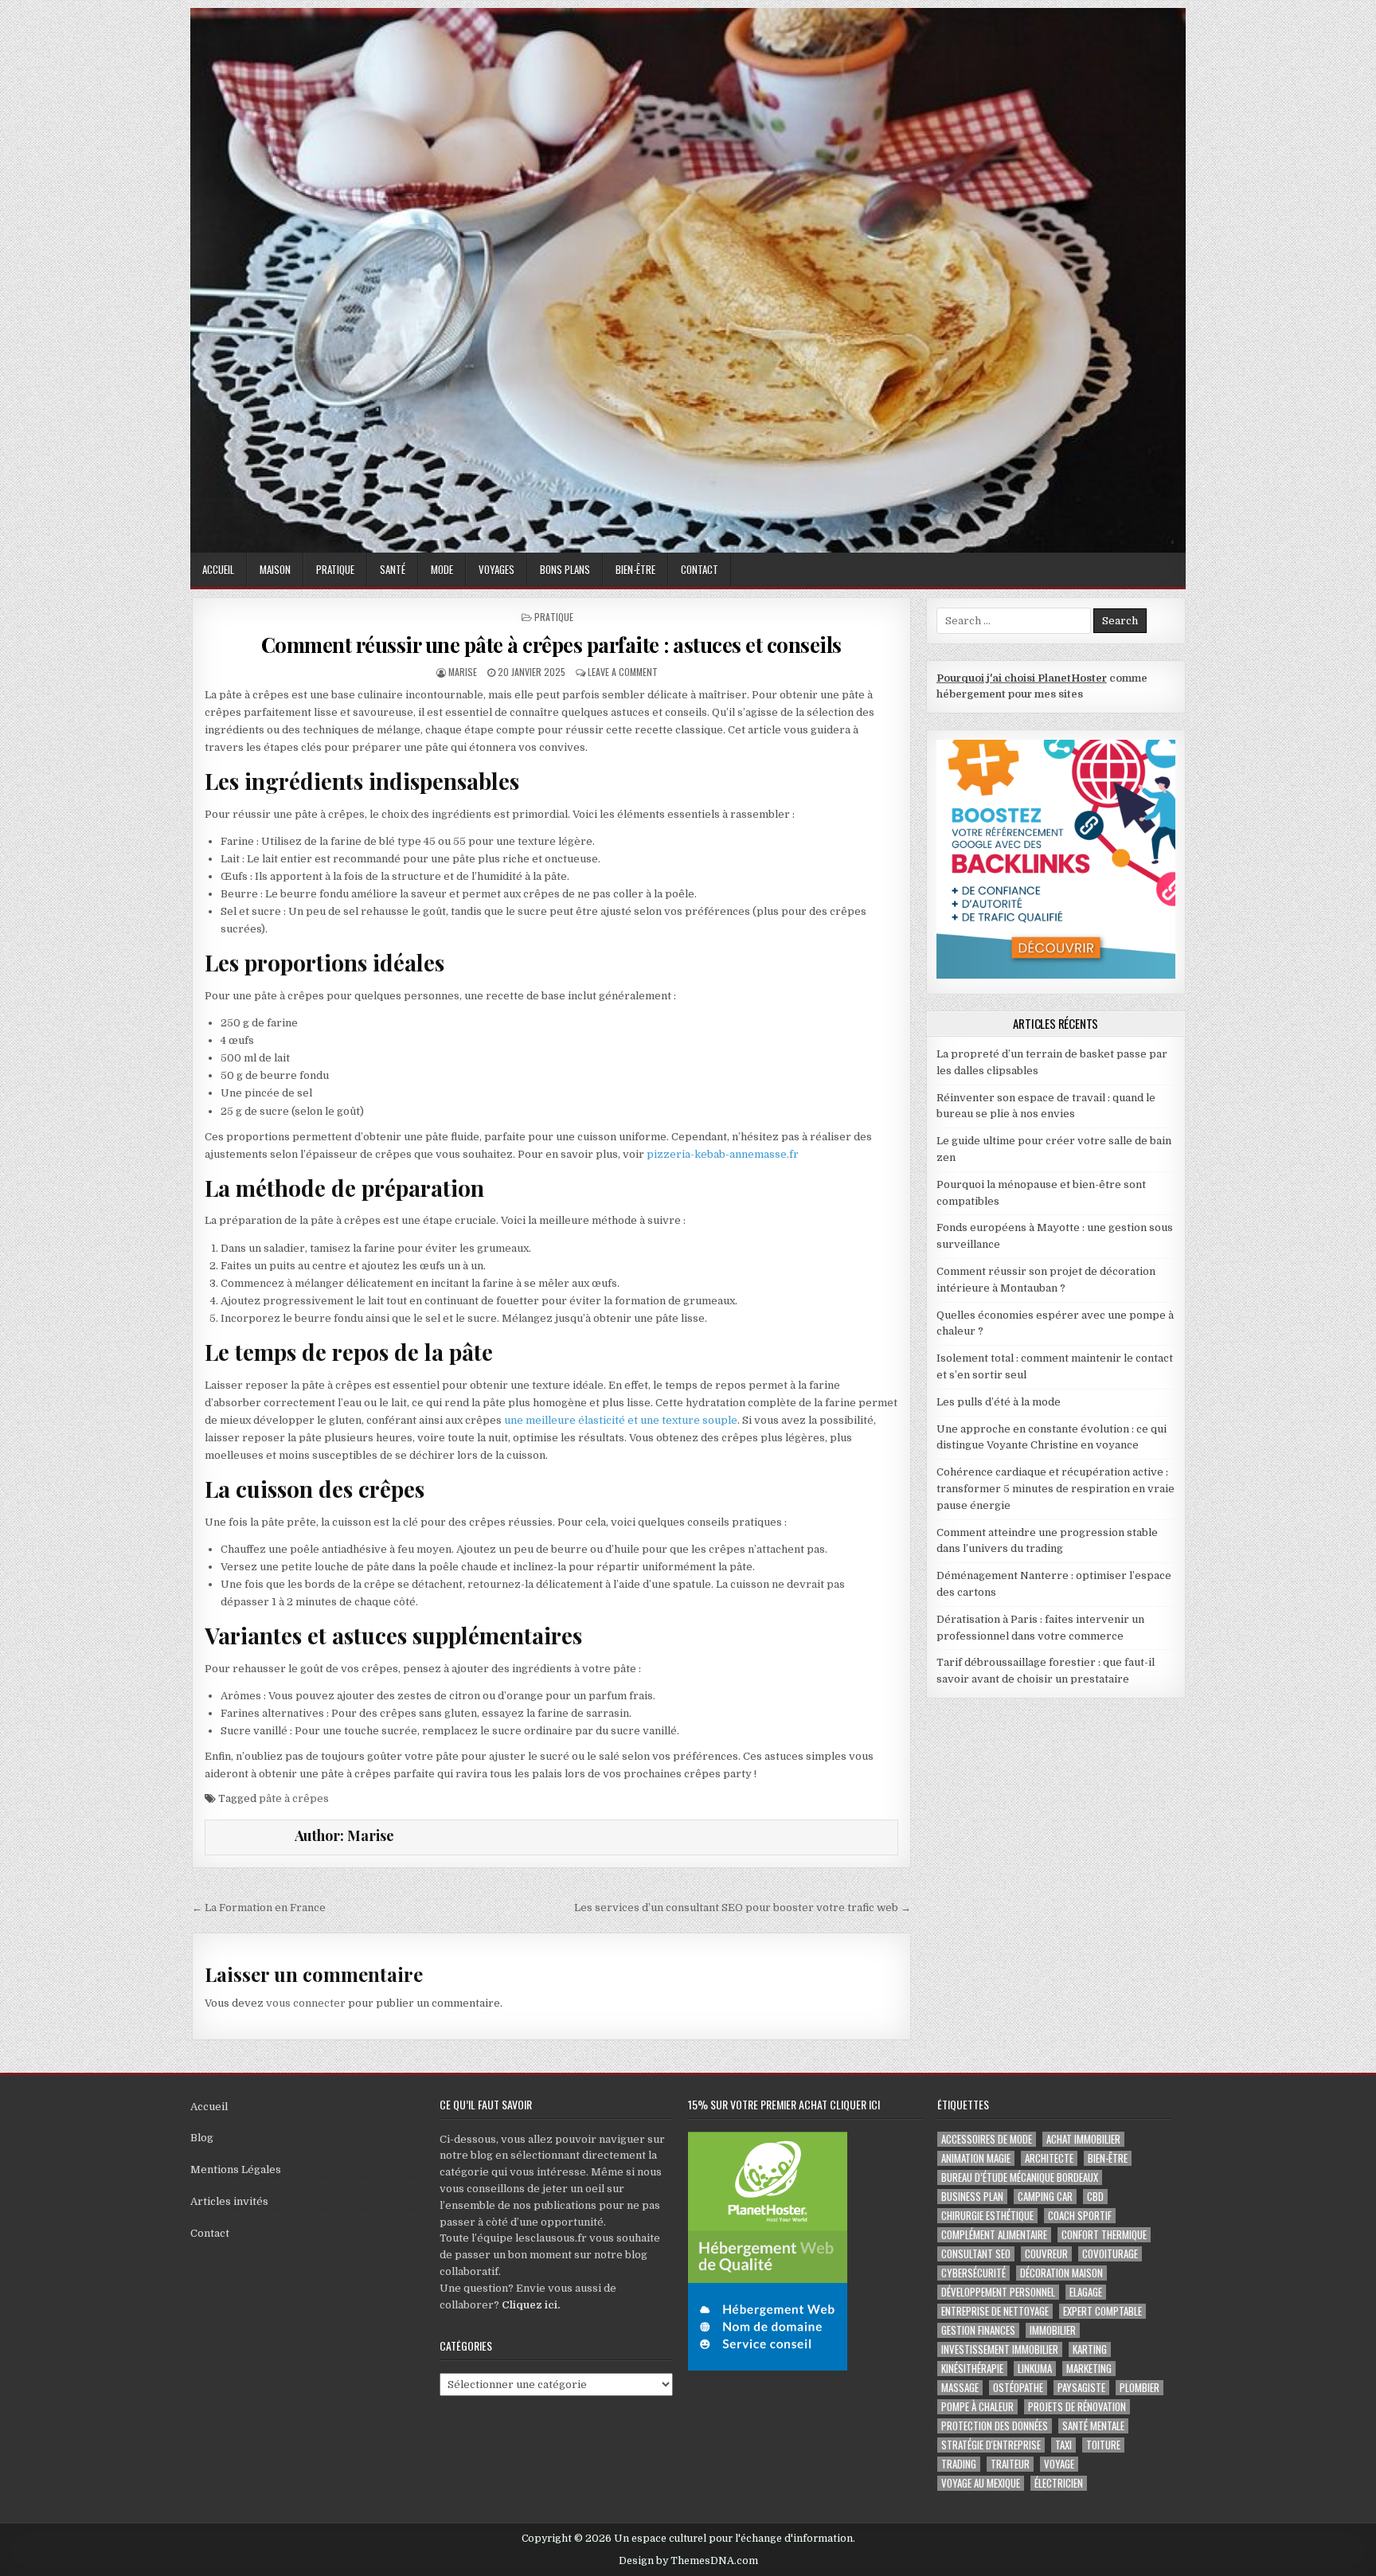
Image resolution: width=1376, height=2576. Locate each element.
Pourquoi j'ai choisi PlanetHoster (1022, 678)
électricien (1059, 2483)
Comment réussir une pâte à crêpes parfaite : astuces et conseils (551, 645)
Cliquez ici (530, 2305)
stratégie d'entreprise (991, 2445)
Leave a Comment (623, 672)
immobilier (1053, 2330)
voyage (1059, 2464)
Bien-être (635, 569)
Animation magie (976, 2158)
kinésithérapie (972, 2369)
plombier (1139, 2388)
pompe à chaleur (977, 2407)
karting (1090, 2349)
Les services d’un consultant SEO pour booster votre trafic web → (743, 1908)
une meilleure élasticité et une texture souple (621, 1420)
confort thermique (1104, 2235)
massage (960, 2388)
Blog (202, 2138)
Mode (442, 569)
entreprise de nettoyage (995, 2311)
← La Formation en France (259, 1908)
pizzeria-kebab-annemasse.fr (723, 1154)
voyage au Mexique (981, 2483)
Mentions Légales (236, 2169)
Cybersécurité (973, 2273)
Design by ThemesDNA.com (688, 2561)
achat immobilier (1083, 2139)
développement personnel (998, 2292)
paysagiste (1081, 2388)
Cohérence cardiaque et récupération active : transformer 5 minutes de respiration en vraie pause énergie (1055, 1489)
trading (959, 2464)
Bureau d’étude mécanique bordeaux (1020, 2177)
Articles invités (229, 2201)
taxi (1063, 2445)
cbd (1095, 2197)
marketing (1089, 2369)
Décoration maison (1061, 2273)
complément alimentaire (994, 2235)
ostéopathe (1018, 2388)
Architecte (1049, 2158)
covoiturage (1110, 2254)
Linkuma (1035, 2369)
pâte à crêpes (294, 1798)
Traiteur (1010, 2464)
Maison (275, 569)
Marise (463, 672)
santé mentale (1093, 2426)
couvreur (1046, 2254)
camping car (1045, 2197)
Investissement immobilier (1000, 2349)
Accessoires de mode (987, 2139)
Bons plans (565, 569)
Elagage (1086, 2292)
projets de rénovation (1077, 2407)
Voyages (496, 569)
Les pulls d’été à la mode (999, 1402)
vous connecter (306, 2003)
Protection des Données (995, 2426)
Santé (393, 569)
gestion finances (978, 2330)
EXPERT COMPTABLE (1102, 2311)
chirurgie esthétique (987, 2216)
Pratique (335, 569)
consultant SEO (976, 2254)
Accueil (218, 569)
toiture (1103, 2445)
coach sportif (1080, 2216)
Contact (700, 569)
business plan (972, 2197)
